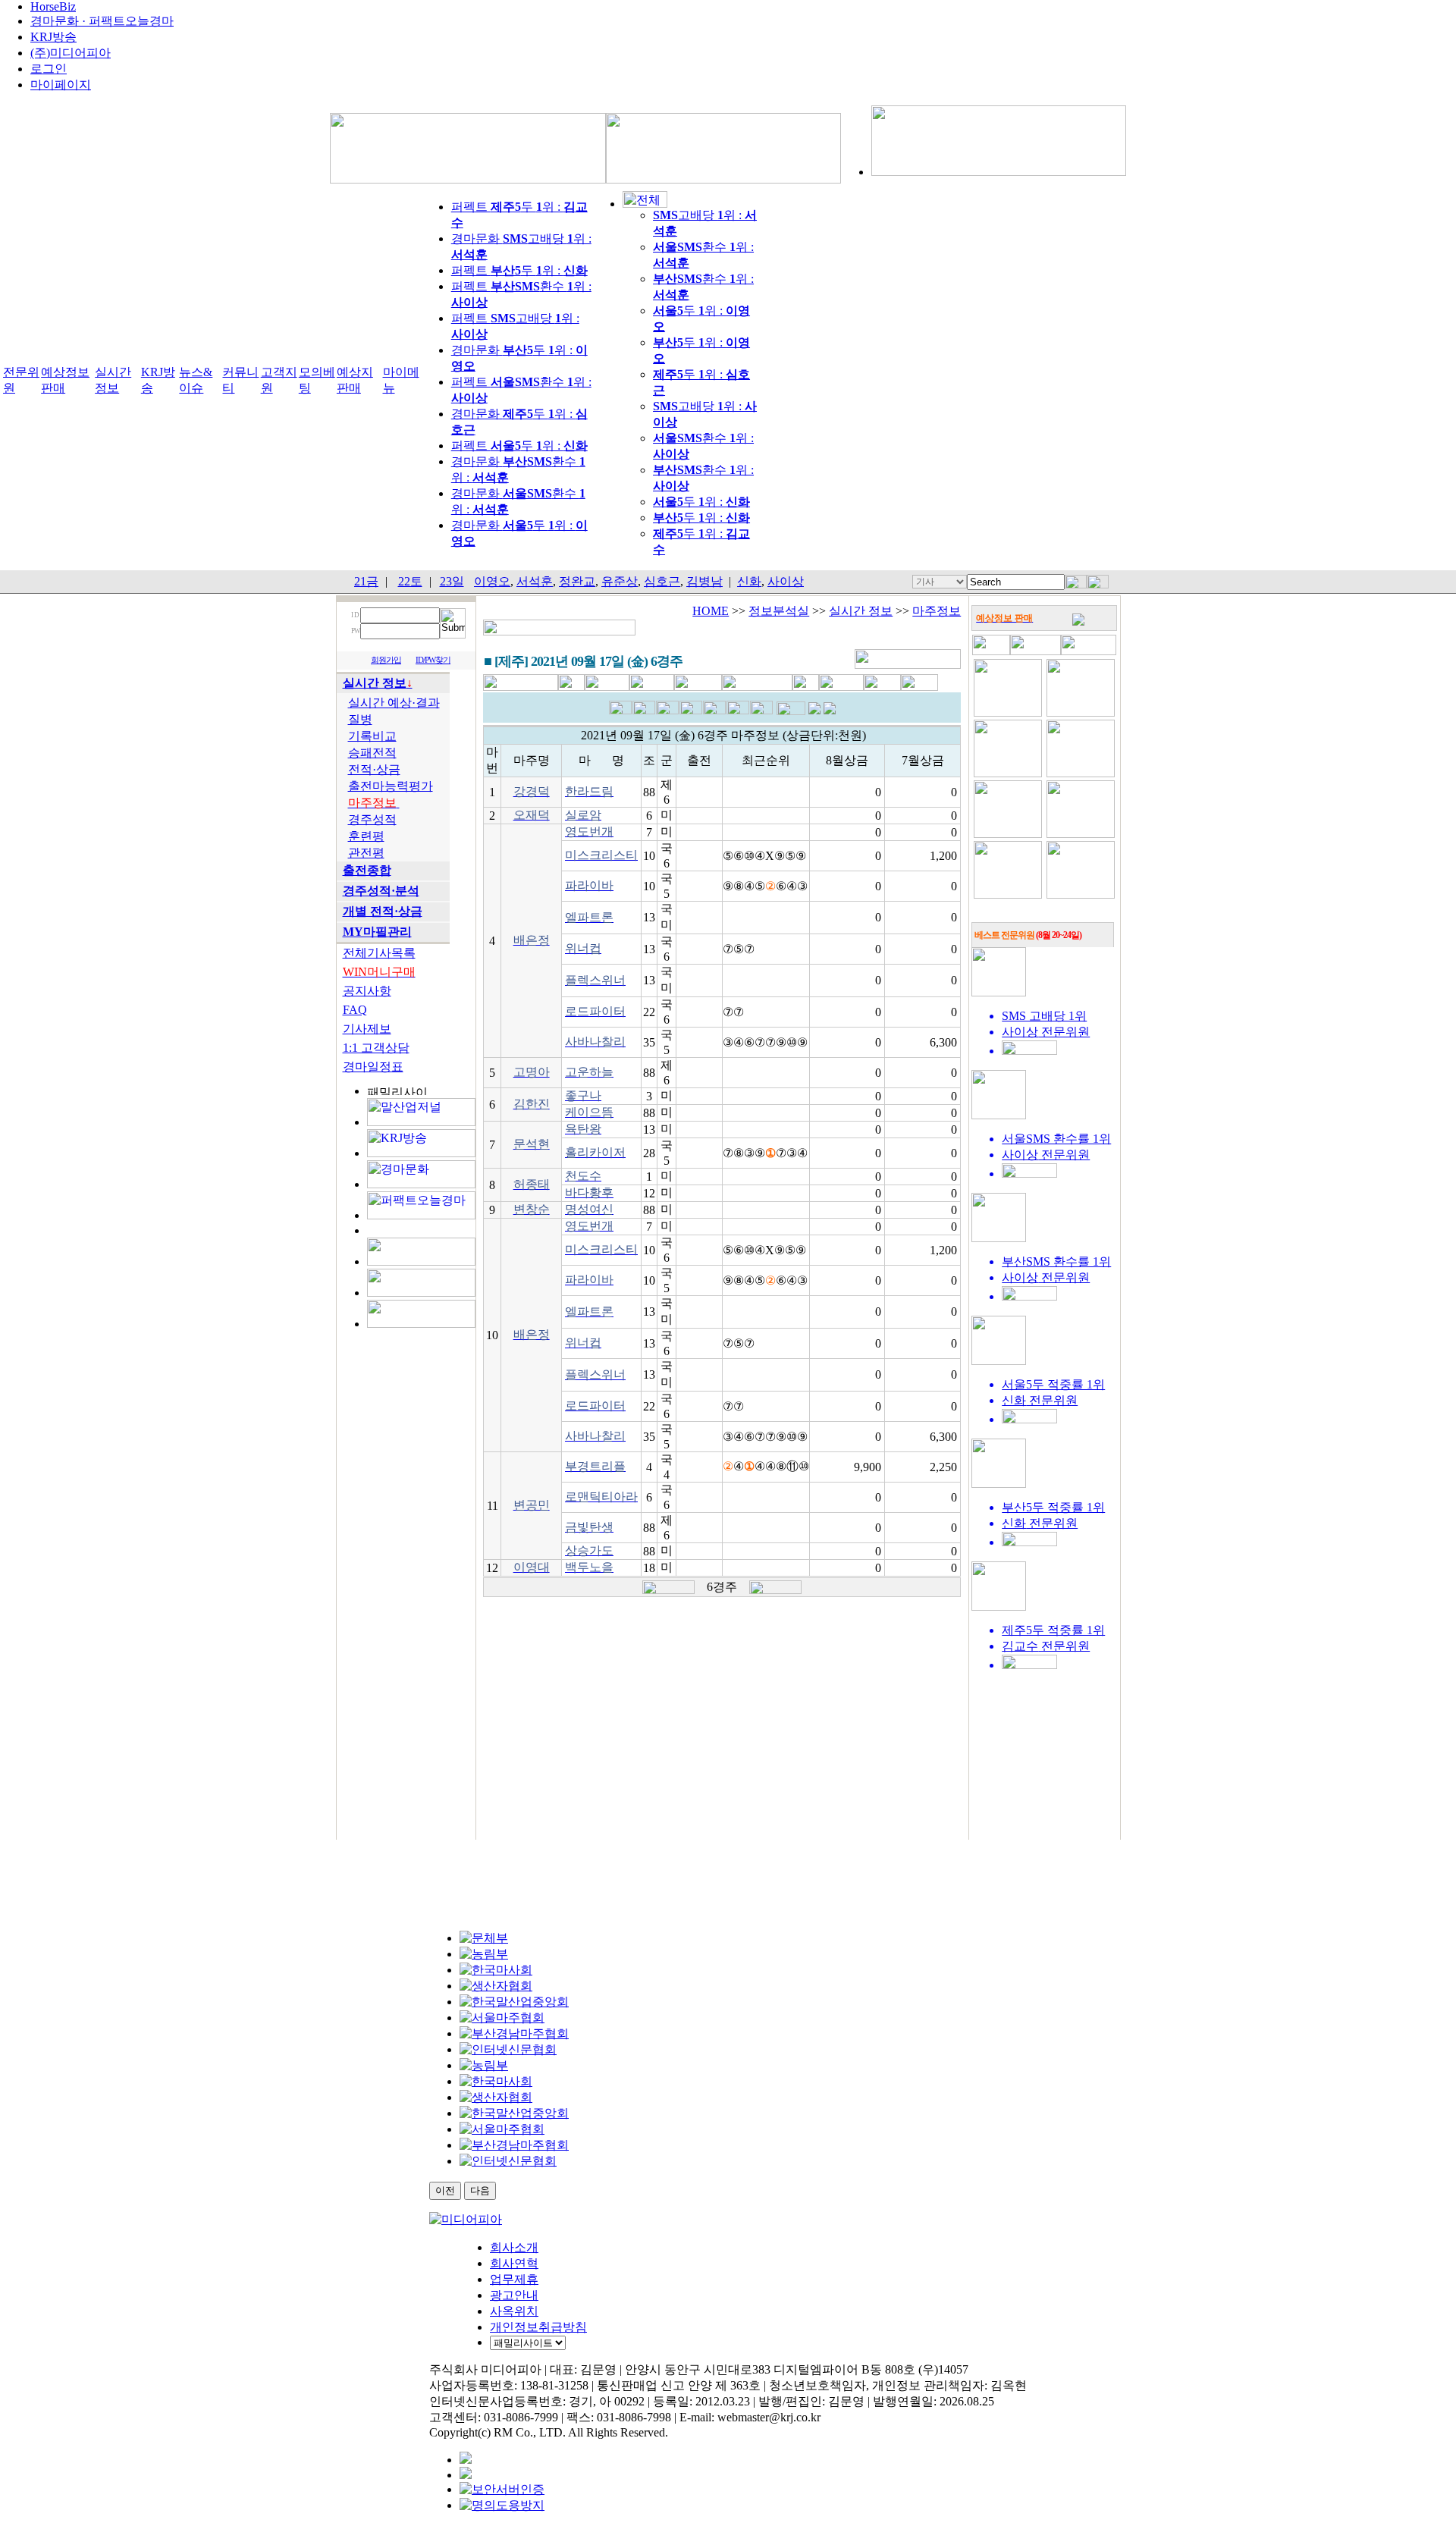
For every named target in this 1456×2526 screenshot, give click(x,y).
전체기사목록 (379, 953)
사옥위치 (514, 2311)
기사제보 (367, 1029)
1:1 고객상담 (376, 1048)
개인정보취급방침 (538, 2327)
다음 (480, 2190)
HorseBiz (53, 6)
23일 (452, 581)
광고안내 (514, 2295)
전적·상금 (374, 769)
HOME (711, 611)
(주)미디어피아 (71, 53)
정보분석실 (779, 611)
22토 (410, 581)
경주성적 (372, 819)
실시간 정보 (861, 611)
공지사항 (367, 991)
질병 (360, 719)
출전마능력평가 (391, 786)
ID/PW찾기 (433, 660)
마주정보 (937, 611)
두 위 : (701, 502)
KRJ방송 (53, 37)
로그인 (49, 69)
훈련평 (366, 836)
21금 (366, 581)
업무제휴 (514, 2279)
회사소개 (514, 2247)
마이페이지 (61, 85)
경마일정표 (373, 1067)
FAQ (355, 1010)
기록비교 (372, 736)
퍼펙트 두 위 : (519, 270)
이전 (445, 2190)
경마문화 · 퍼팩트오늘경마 (102, 21)
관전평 (366, 853)
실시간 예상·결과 (394, 703)
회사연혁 (514, 2263)
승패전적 (372, 753)
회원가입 (386, 660)
